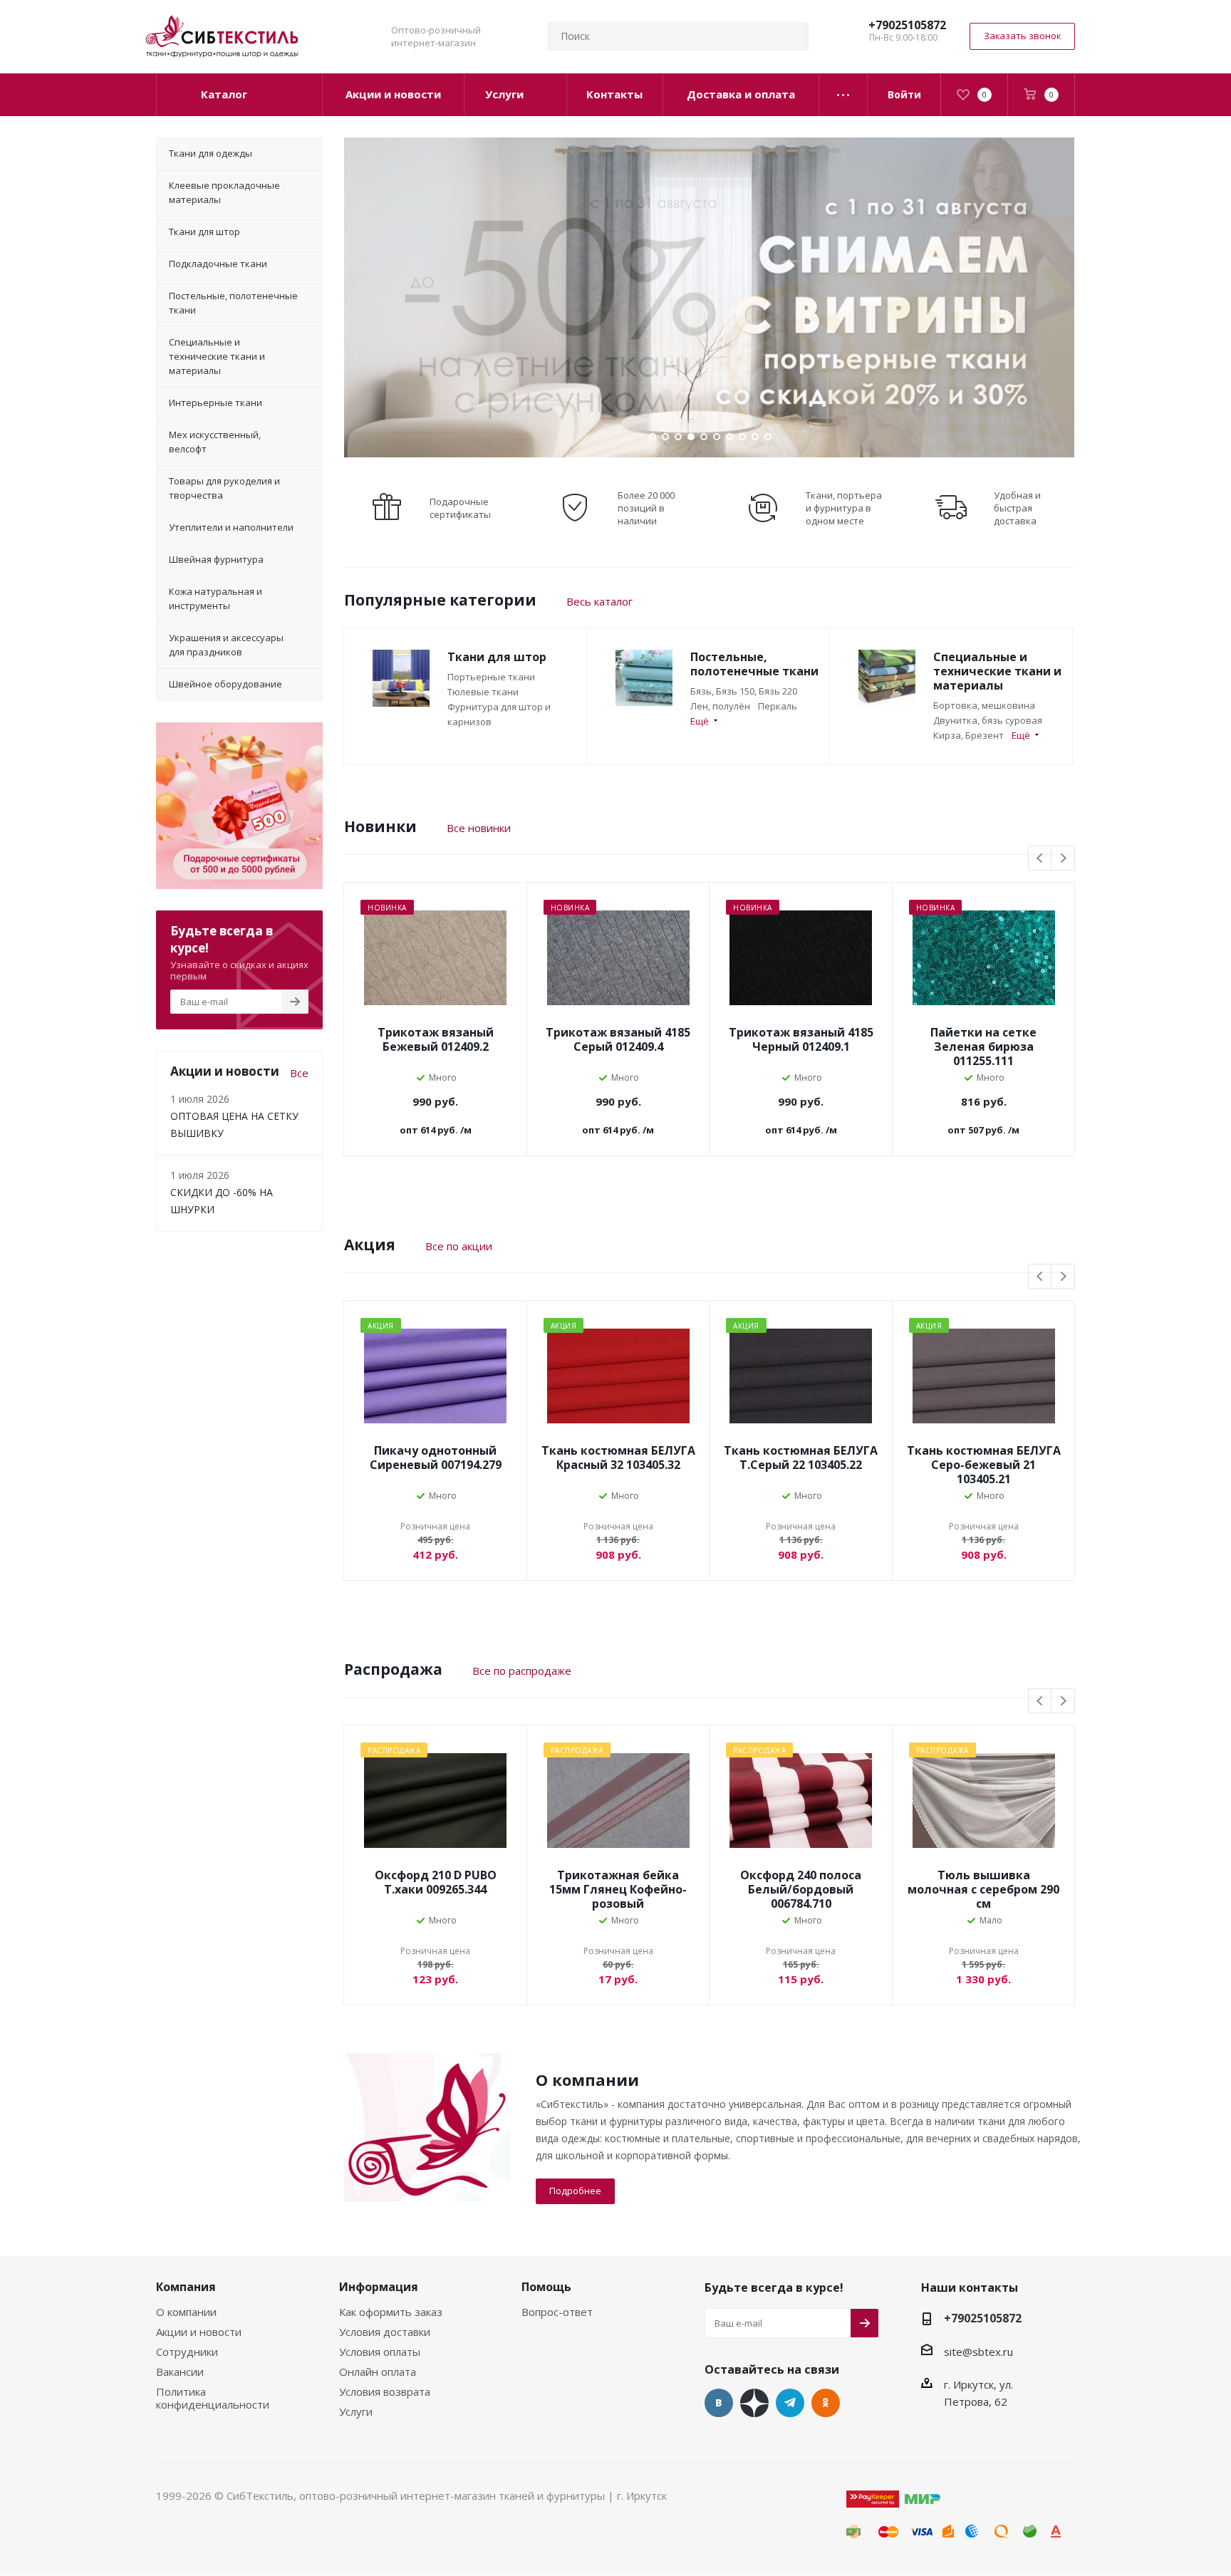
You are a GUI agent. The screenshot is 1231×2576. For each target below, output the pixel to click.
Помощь (546, 2287)
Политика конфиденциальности (213, 2398)
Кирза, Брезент (968, 735)
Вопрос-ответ (557, 2312)
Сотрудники (187, 2352)
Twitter (754, 2403)
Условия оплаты (380, 2352)
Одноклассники (826, 2403)
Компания (186, 2287)
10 (768, 437)
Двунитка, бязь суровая (988, 720)
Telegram (790, 2403)
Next (1063, 859)
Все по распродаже (522, 1671)
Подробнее (575, 2191)
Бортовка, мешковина (984, 705)
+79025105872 (907, 25)
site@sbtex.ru (978, 2352)
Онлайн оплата (378, 2372)
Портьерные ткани (491, 677)
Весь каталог (599, 601)
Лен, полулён (720, 706)
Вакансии (180, 2372)
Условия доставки (385, 2332)
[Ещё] (843, 95)
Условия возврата (385, 2391)
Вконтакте (719, 2403)
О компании (186, 2312)
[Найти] (791, 36)
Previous (1040, 859)
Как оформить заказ (391, 2312)
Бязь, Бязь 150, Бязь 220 (744, 691)
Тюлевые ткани (483, 692)
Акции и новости (199, 2332)
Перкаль (778, 706)
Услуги (356, 2411)
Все (299, 1073)
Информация (379, 2287)
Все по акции (459, 1246)
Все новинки (479, 828)
